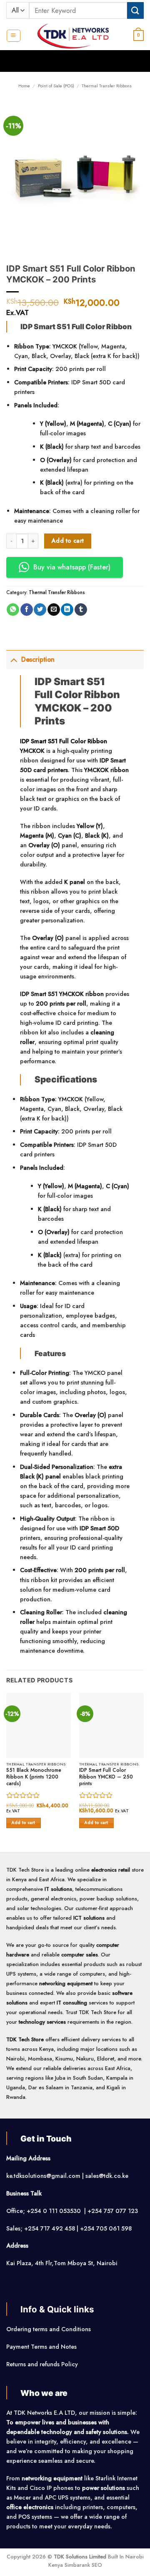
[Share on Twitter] (40, 610)
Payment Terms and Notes (42, 2347)
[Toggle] (14, 659)
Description (38, 659)
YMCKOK (65, 346)
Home (24, 86)
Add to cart (68, 541)
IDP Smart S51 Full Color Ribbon (64, 741)
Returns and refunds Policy (42, 2364)
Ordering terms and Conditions (49, 2329)
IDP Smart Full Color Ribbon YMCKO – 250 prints (106, 1777)
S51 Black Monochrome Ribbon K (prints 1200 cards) (34, 1777)
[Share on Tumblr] (81, 610)
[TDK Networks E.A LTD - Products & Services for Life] (75, 36)
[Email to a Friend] (54, 610)
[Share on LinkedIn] (67, 610)
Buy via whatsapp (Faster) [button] (72, 567)
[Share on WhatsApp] (13, 610)
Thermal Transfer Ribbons (107, 86)
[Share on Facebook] (27, 610)
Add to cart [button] (24, 1823)
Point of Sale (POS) (56, 86)
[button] (13, 36)
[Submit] (135, 10)
